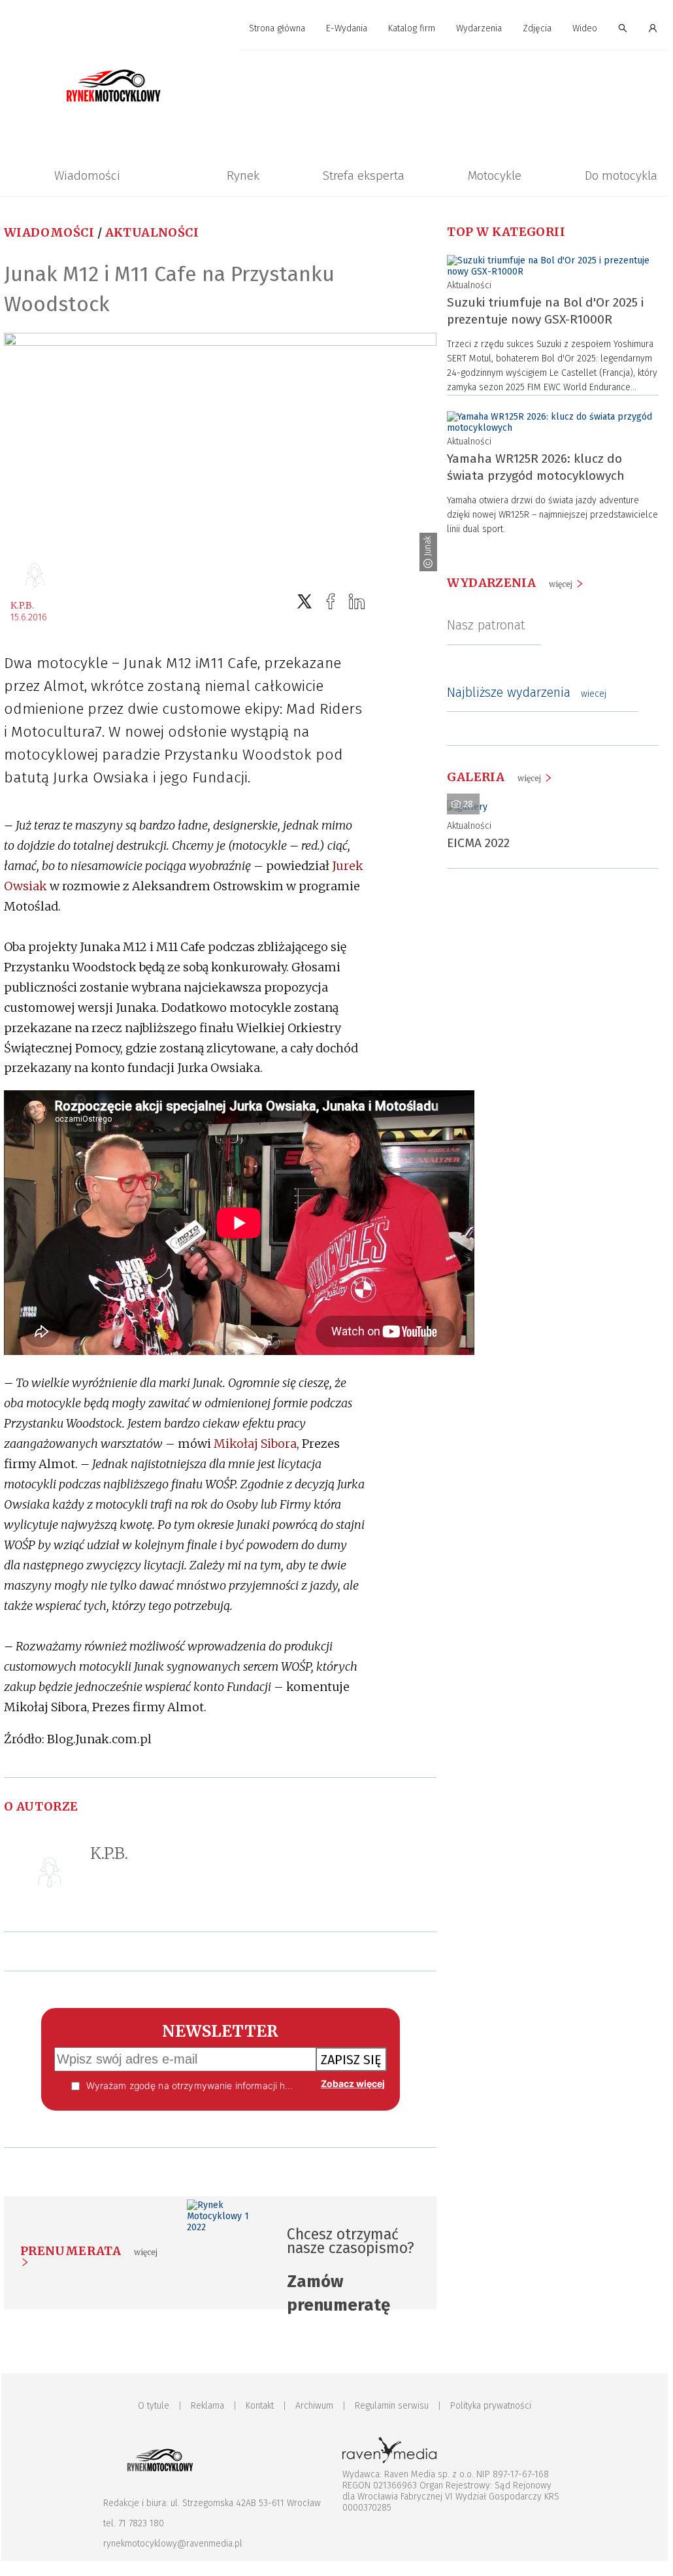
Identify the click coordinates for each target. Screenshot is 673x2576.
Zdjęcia (537, 28)
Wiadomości (87, 176)
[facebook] (331, 602)
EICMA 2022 (478, 843)
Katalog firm (412, 28)
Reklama (207, 2406)
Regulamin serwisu (392, 2406)
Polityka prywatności (491, 2406)
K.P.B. (22, 605)
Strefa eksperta (364, 176)
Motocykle (495, 176)
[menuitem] (277, 29)
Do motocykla (621, 176)
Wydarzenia (479, 28)
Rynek (243, 176)
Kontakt (260, 2406)
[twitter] (304, 602)
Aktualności (152, 232)
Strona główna (277, 28)
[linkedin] (357, 602)
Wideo (585, 28)
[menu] (335, 29)
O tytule (154, 2406)
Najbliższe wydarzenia (527, 692)
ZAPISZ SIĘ (351, 2060)
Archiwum (314, 2406)
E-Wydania (347, 28)
